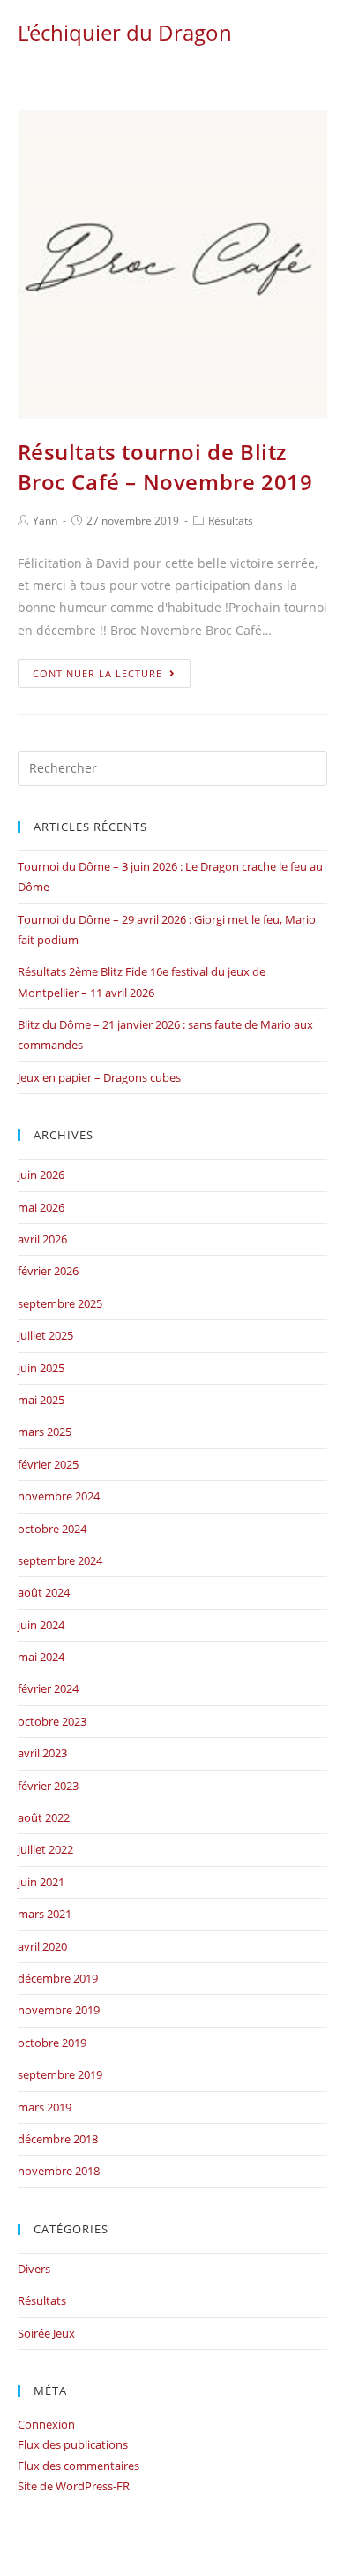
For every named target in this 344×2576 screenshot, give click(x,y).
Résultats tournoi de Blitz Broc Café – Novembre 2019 (165, 467)
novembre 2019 (59, 2010)
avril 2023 (42, 1753)
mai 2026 (41, 1207)
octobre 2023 (52, 1721)
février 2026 (48, 1271)
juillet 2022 (45, 1849)
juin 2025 (41, 1368)
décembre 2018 (58, 2139)
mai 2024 (41, 1657)
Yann (45, 521)
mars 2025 (45, 1432)
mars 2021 (45, 1914)
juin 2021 (41, 1882)
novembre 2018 (59, 2171)
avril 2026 (42, 1239)
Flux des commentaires (79, 2466)
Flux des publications (73, 2444)
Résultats (231, 521)
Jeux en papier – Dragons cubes (99, 1077)
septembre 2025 (60, 1303)
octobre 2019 (52, 2043)
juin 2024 (41, 1625)
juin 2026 (41, 1175)
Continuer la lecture (97, 673)
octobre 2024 (52, 1529)
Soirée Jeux (46, 2333)
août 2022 (44, 1817)
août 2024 (44, 1592)
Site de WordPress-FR (74, 2486)
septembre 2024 (60, 1560)
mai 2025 (41, 1400)
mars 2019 (45, 2107)
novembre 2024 (59, 1496)
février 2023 (48, 1786)
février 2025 (48, 1464)
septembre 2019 (60, 2074)
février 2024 (48, 1688)
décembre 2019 (58, 1978)
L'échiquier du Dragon (125, 32)
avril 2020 (42, 1946)
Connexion (46, 2424)
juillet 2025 (45, 1335)
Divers (34, 2269)
